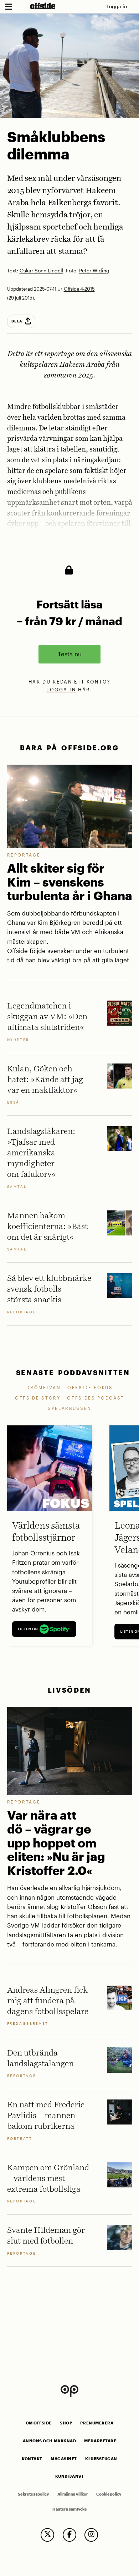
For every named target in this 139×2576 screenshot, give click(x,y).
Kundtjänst (69, 2476)
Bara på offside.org (69, 748)
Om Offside (39, 2423)
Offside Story (38, 1398)
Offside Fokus (90, 1387)
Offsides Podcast (96, 1398)
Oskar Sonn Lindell (42, 271)
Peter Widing (94, 271)
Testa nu (70, 654)
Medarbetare (100, 2441)
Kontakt (32, 2459)
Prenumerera (97, 2423)
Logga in (117, 6)
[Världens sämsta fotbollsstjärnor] (50, 1468)
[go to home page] (43, 6)
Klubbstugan (101, 2459)
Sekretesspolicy (33, 2494)
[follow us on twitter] (47, 2535)
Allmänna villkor (73, 2494)
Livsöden (69, 1690)
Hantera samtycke (70, 2509)
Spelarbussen (70, 1408)
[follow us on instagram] (91, 2535)
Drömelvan (43, 1387)
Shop (66, 2423)
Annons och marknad (50, 2441)
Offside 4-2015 (79, 289)
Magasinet (64, 2459)
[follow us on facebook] (69, 2535)
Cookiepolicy (109, 2494)
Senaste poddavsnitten (73, 1373)
